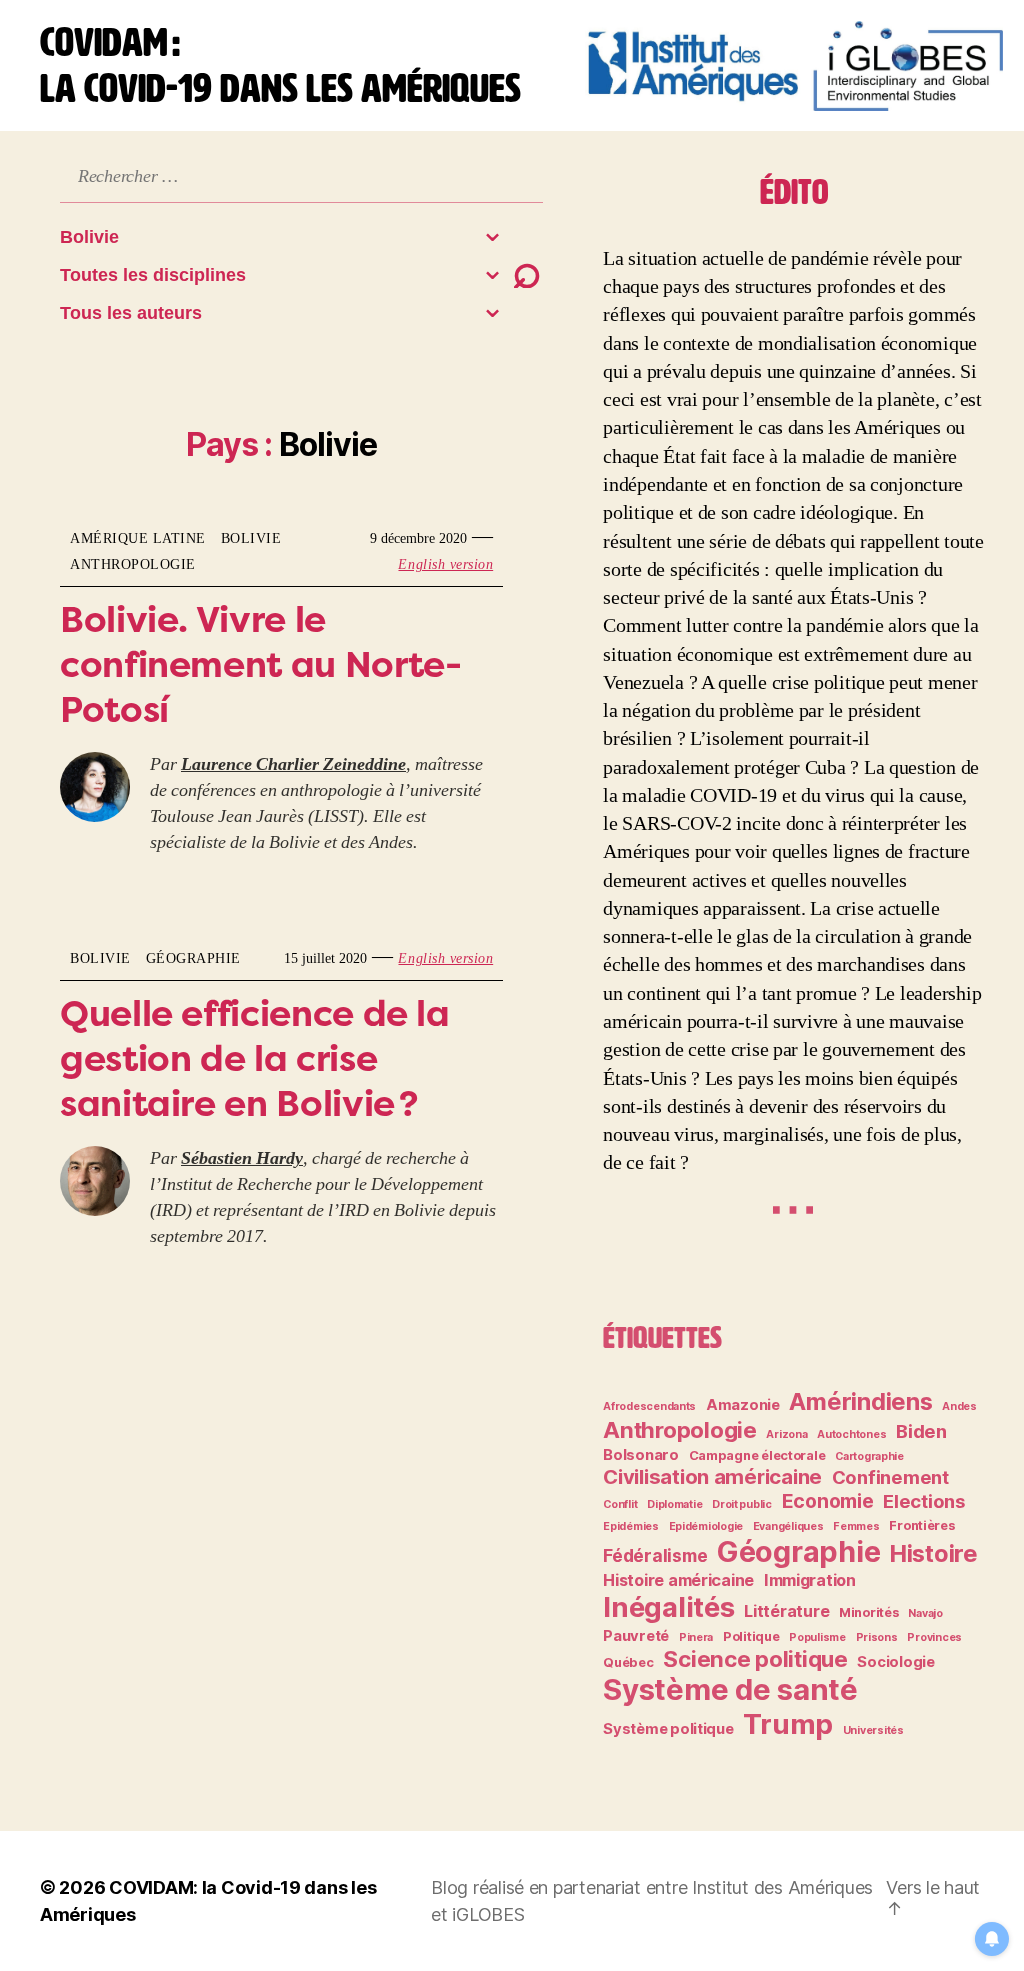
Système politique (668, 1729)
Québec (628, 1662)
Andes (959, 1406)
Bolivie (251, 538)
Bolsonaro (641, 1455)
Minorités (869, 1612)
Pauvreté (636, 1636)
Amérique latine (138, 538)
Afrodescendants (649, 1406)
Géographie (193, 958)
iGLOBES (488, 1914)
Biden (921, 1431)
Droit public (742, 1504)
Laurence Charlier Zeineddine (293, 764)
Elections (924, 1501)
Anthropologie (133, 564)
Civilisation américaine (712, 1476)
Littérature (786, 1611)
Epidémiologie (706, 1526)
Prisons (877, 1637)
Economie (828, 1501)
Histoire (934, 1553)
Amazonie (743, 1405)
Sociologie (895, 1662)
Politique (751, 1636)
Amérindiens (860, 1401)
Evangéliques (788, 1526)
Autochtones (851, 1434)
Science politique (755, 1658)
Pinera (696, 1637)
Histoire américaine (678, 1580)
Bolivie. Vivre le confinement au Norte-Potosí (260, 664)
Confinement (890, 1477)
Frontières (921, 1525)
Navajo (925, 1613)
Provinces (934, 1637)
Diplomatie (674, 1504)
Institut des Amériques (782, 1887)
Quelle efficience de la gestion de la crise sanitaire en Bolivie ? (255, 1058)
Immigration (810, 1580)
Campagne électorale (757, 1455)
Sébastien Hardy (242, 1158)
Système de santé (730, 1689)
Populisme (817, 1637)
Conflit (620, 1504)
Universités (873, 1730)
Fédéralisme (655, 1555)
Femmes (856, 1526)
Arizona (786, 1434)
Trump (788, 1724)
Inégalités (668, 1607)
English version (445, 564)
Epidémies (631, 1526)
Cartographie (869, 1456)
